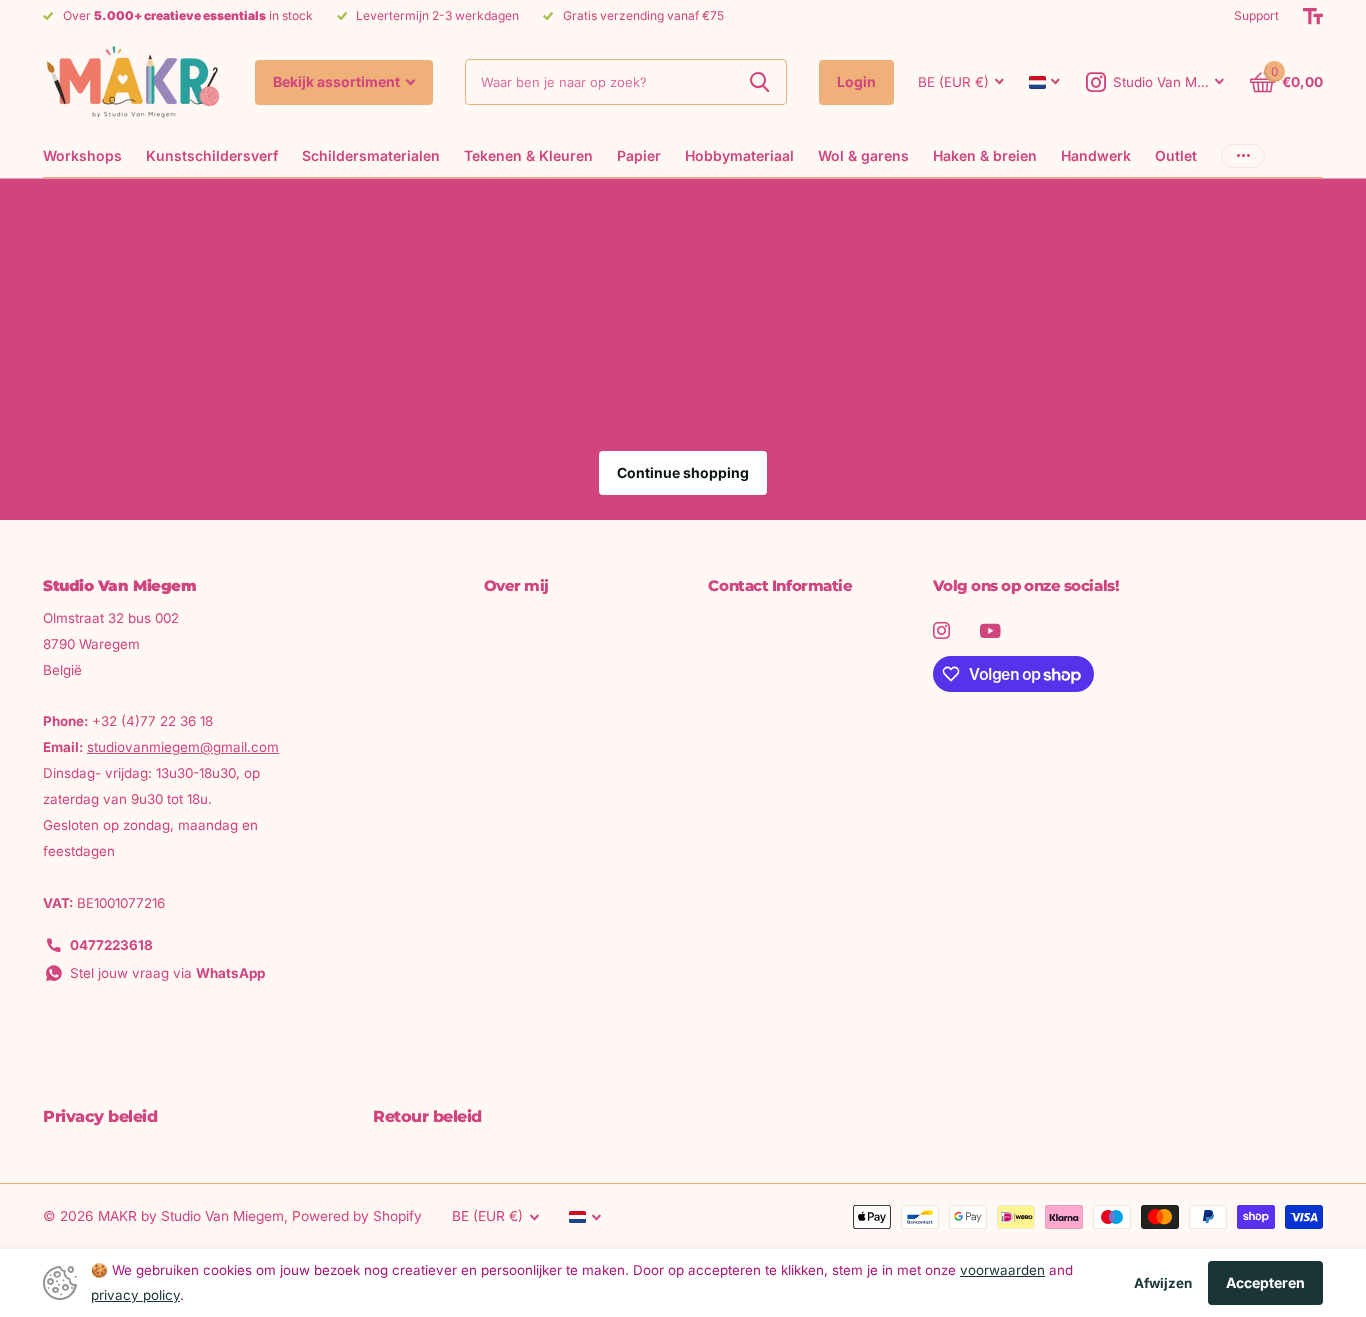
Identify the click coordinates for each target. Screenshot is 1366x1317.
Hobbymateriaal (739, 155)
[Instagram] (941, 630)
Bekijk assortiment (338, 81)
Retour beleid (427, 1116)
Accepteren (1265, 1282)
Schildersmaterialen (371, 155)
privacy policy (135, 1295)
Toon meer (1243, 155)
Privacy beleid (100, 1116)
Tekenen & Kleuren (528, 155)
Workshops (82, 155)
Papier (639, 155)
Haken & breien (985, 155)
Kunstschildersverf (212, 155)
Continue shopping (683, 472)
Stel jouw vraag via (167, 973)
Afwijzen (1163, 1283)
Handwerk (1096, 155)
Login (856, 81)
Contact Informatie (780, 585)
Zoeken (759, 82)
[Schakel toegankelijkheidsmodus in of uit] (1313, 16)
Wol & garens (863, 155)
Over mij (516, 585)
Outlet (1176, 155)
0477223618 (111, 945)
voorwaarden (1002, 1270)
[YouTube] (990, 631)
